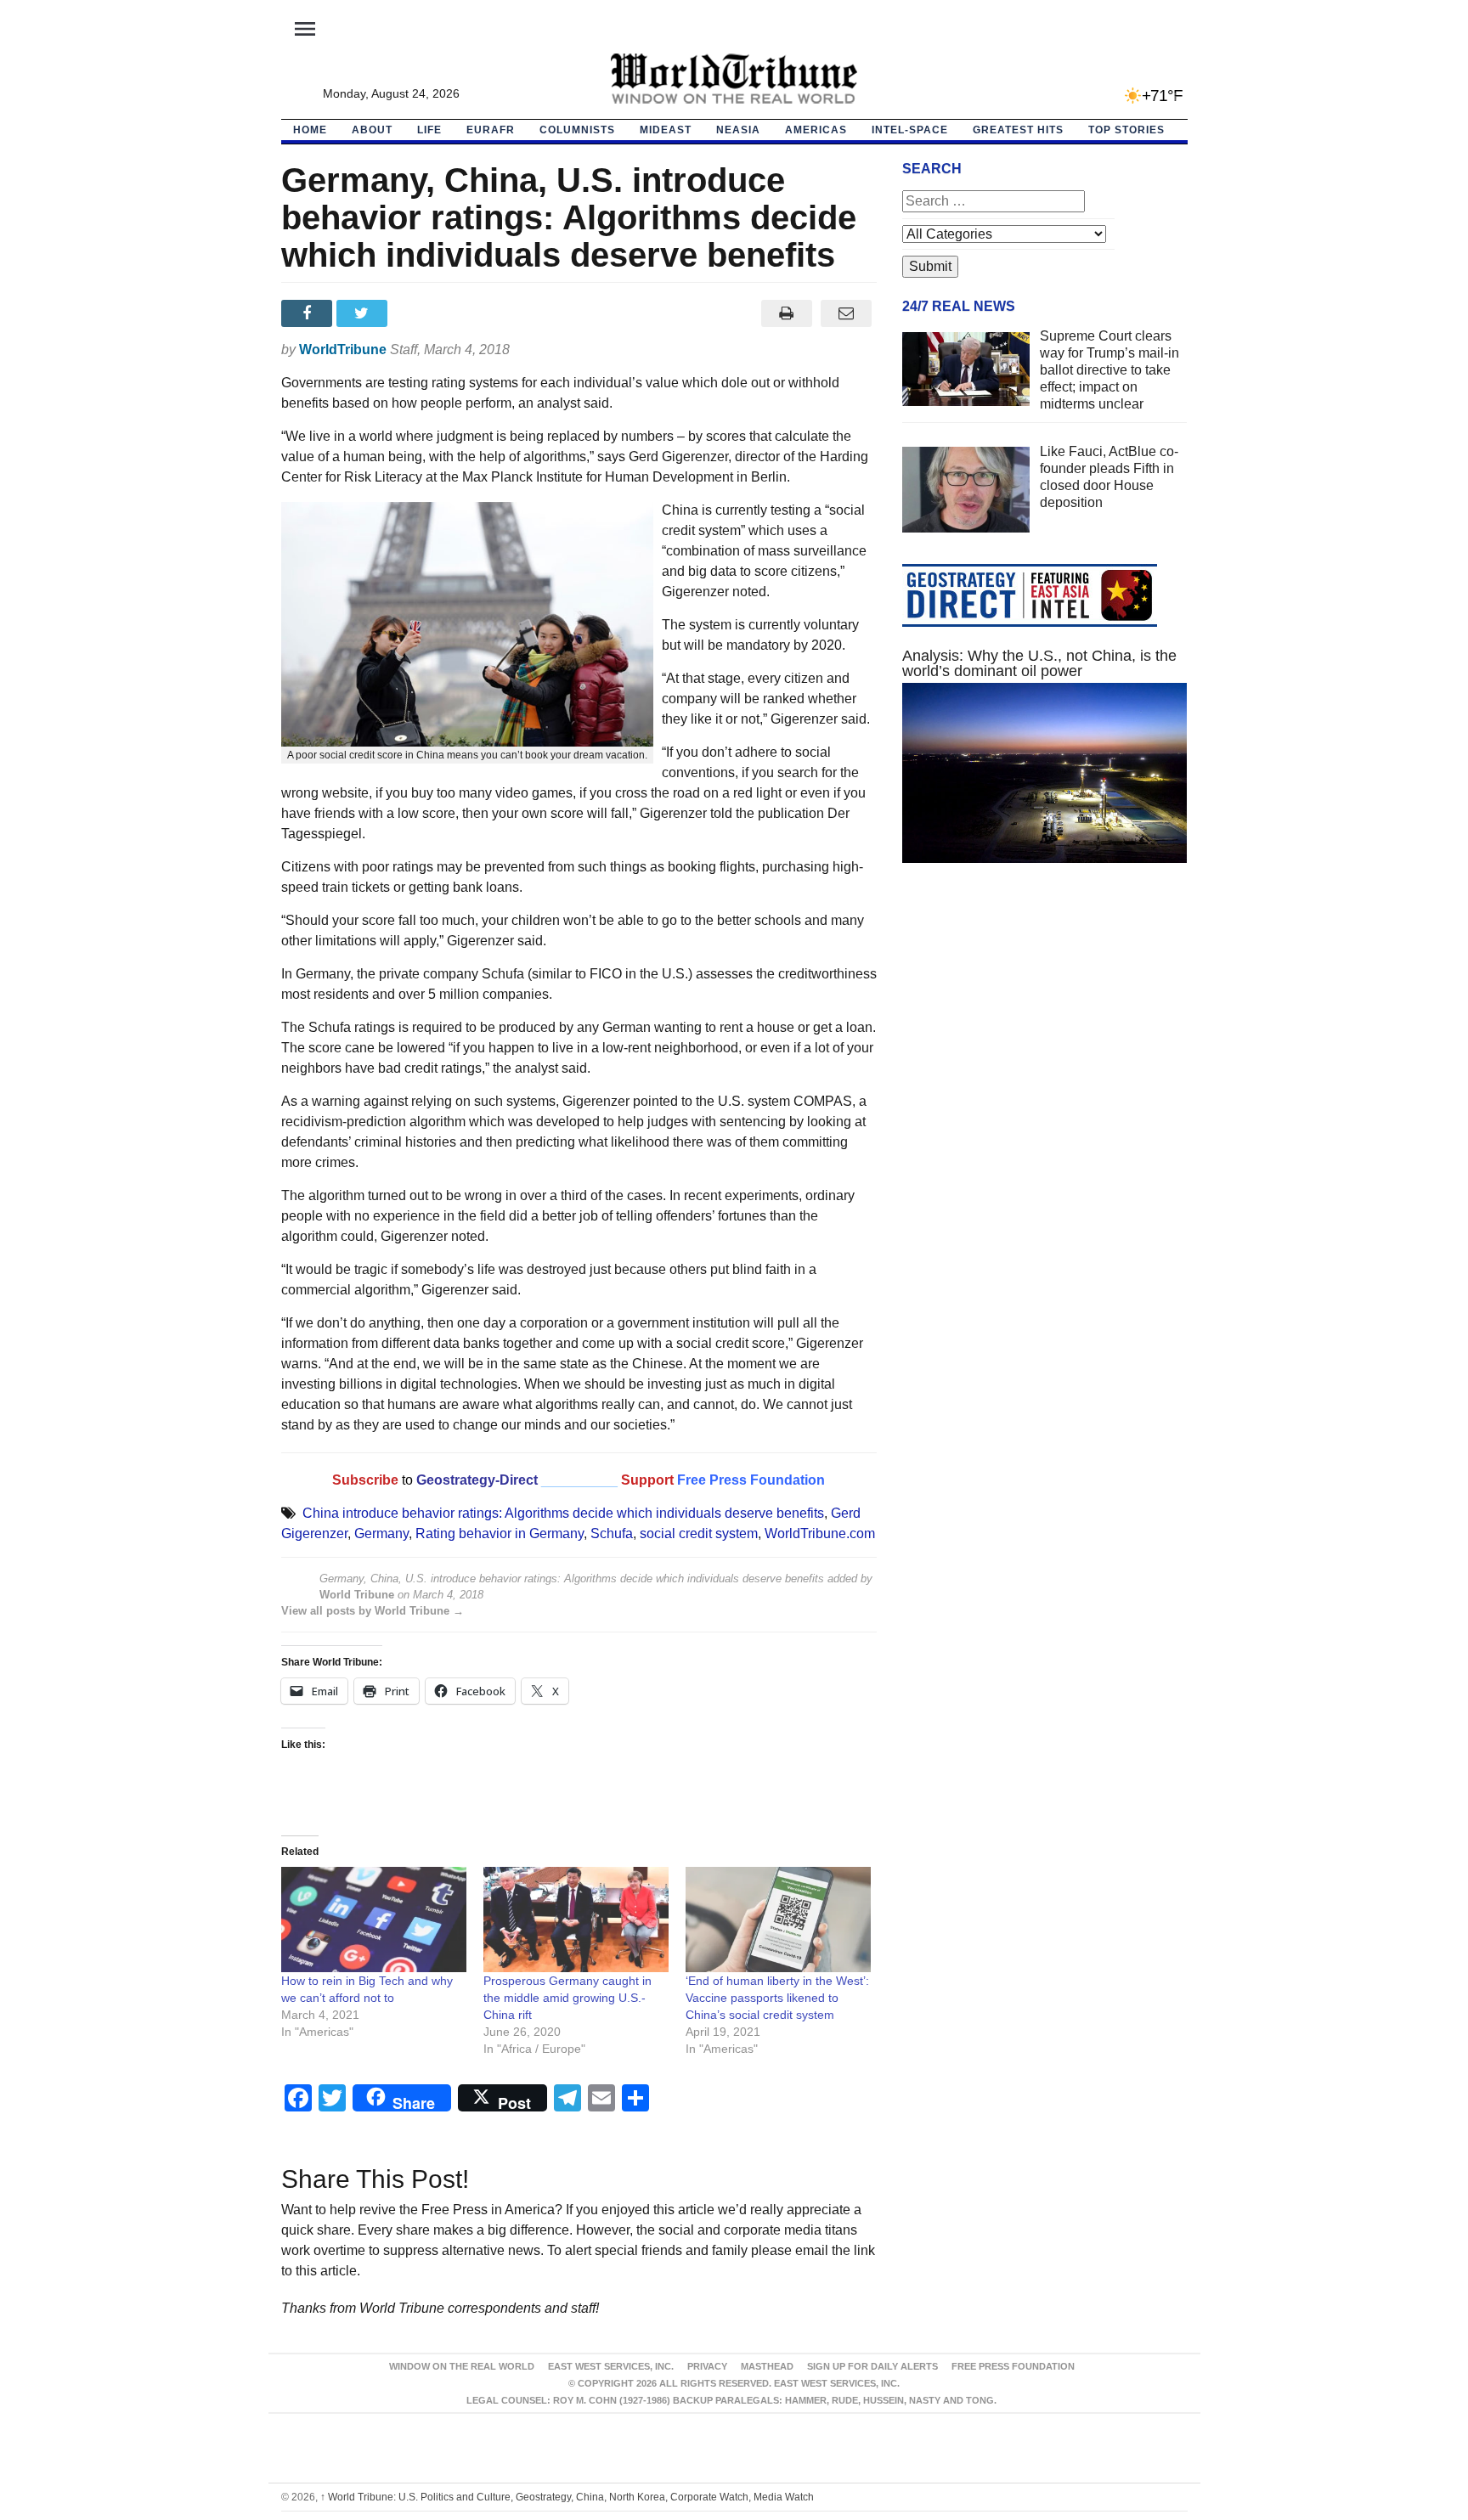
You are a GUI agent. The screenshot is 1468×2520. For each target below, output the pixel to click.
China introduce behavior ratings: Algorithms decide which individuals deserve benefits (563, 1513)
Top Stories (1126, 130)
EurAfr (491, 130)
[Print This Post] (786, 313)
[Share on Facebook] (309, 313)
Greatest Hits (1018, 130)
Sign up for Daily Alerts (872, 2366)
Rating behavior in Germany (500, 1533)
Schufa (612, 1533)
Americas (816, 130)
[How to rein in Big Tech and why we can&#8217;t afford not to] (374, 1920)
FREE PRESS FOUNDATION (1013, 2366)
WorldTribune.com (820, 1533)
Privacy (707, 2366)
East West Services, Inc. (611, 2366)
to (407, 1480)
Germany (381, 1533)
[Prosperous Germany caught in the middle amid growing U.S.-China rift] (576, 1920)
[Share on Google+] (419, 313)
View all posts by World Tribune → (373, 1611)
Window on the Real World (462, 2366)
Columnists (577, 130)
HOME (310, 130)
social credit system (699, 1533)
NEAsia (738, 130)
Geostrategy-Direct (475, 1480)
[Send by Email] (847, 313)
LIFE (429, 130)
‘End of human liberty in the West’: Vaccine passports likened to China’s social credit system (777, 1998)
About (372, 130)
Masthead (767, 2366)
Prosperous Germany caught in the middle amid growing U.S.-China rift (567, 1998)
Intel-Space (910, 130)
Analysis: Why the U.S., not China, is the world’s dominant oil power (1039, 663)
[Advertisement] (1045, 1037)
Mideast (666, 130)
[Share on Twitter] (364, 313)
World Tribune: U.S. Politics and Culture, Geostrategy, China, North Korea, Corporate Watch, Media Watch (567, 2497)
